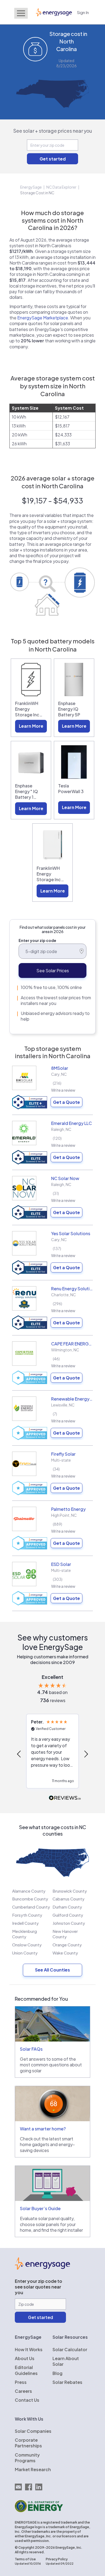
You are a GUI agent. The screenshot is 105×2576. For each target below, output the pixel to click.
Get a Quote (66, 1102)
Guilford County (68, 1915)
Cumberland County (31, 1907)
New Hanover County (65, 1934)
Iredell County (25, 1923)
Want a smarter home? (43, 2129)
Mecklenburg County (24, 1934)
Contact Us (27, 2400)
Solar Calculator (70, 2349)
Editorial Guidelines (26, 2370)
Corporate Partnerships (28, 2443)
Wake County (65, 1953)
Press (21, 2382)
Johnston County (69, 1923)
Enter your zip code (37, 940)
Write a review (63, 1090)
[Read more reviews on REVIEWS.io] (65, 1798)
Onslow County (27, 1945)
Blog (57, 2373)
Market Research (33, 2469)
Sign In (83, 12)
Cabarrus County (69, 1899)
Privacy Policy (57, 2559)
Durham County (67, 1907)
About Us (25, 2358)
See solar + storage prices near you (53, 131)
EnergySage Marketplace (43, 318)
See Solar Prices (53, 970)
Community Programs (27, 2458)
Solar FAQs (31, 2049)
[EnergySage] (42, 2268)
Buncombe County (30, 1899)
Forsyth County (27, 1915)
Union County (25, 1953)
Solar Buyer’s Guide (40, 2208)
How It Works (29, 2349)
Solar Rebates (67, 2382)
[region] (52, 1754)
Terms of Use (25, 2559)
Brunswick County (70, 1891)
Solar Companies (33, 2431)
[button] (19, 1754)
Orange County (67, 1945)
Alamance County (29, 1891)
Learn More (31, 726)
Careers (23, 2391)
